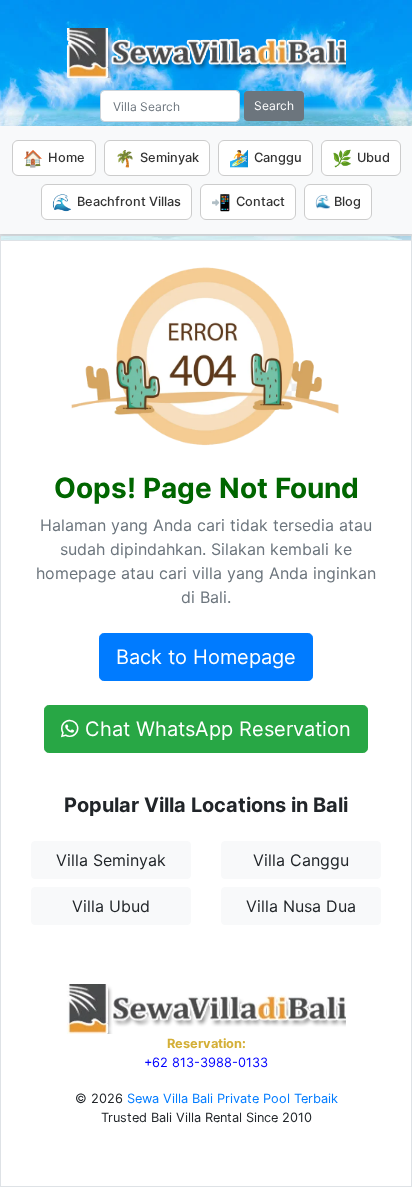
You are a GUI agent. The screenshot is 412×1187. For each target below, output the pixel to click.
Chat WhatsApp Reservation (215, 729)
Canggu (265, 158)
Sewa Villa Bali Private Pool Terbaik (232, 1098)
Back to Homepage (206, 657)
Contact (248, 202)
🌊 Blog (338, 201)
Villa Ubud (111, 906)
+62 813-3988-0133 (206, 1062)
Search (274, 105)
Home (54, 158)
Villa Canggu (301, 860)
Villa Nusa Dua (301, 906)
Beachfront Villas (116, 202)
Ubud (361, 158)
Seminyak (157, 158)
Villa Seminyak (111, 860)
